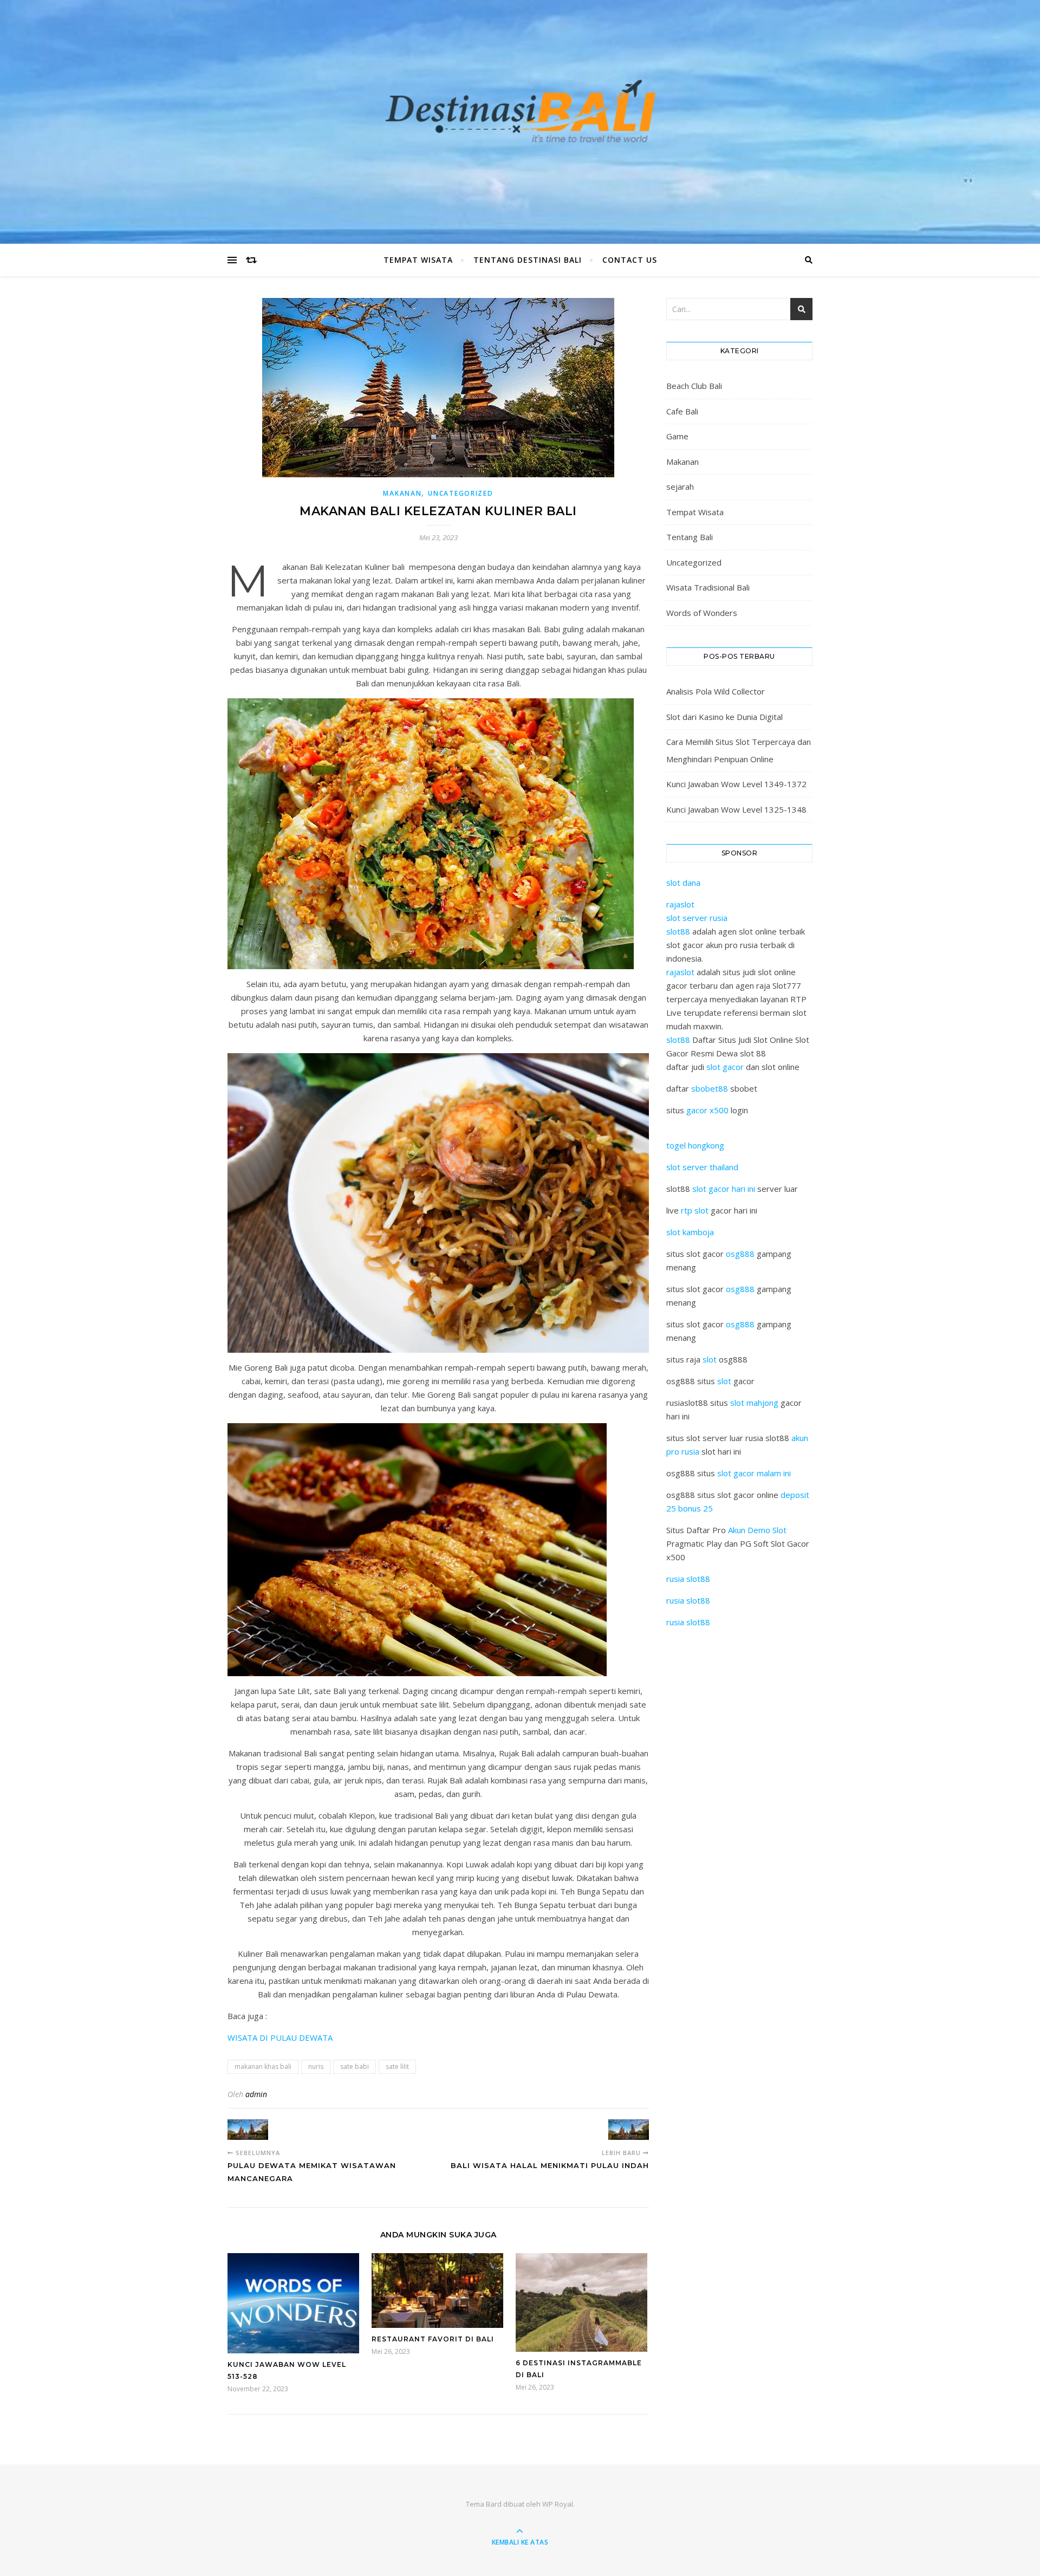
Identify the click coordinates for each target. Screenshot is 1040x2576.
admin (256, 2094)
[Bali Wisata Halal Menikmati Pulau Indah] (629, 2130)
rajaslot (680, 904)
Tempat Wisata (418, 260)
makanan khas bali (263, 2066)
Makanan (402, 493)
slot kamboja (690, 1232)
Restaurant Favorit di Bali (433, 2339)
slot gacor (725, 1067)
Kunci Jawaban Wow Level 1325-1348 (736, 809)
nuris (316, 2066)
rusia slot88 (688, 1579)
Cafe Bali (682, 411)
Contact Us (630, 260)
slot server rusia (697, 918)
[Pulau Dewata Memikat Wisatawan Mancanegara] (248, 2130)
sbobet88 (710, 1088)
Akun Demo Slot (757, 1530)
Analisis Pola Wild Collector (716, 691)
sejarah (680, 486)
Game (677, 436)
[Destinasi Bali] (520, 119)
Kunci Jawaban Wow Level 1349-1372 (736, 784)
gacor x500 (707, 1110)
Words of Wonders (702, 613)
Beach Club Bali (694, 386)
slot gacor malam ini (754, 1473)
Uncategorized (460, 493)
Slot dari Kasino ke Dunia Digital (724, 717)
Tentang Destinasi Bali (528, 260)
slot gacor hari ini (724, 1189)
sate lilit (397, 2066)
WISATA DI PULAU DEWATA (281, 2038)
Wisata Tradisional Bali (708, 587)
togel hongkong (695, 1145)
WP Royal (558, 2504)
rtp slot (695, 1210)
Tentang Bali (690, 537)
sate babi (355, 2066)
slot (710, 1359)
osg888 (740, 1254)
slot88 (678, 931)
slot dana (683, 883)
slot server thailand (702, 1167)
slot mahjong (754, 1403)
